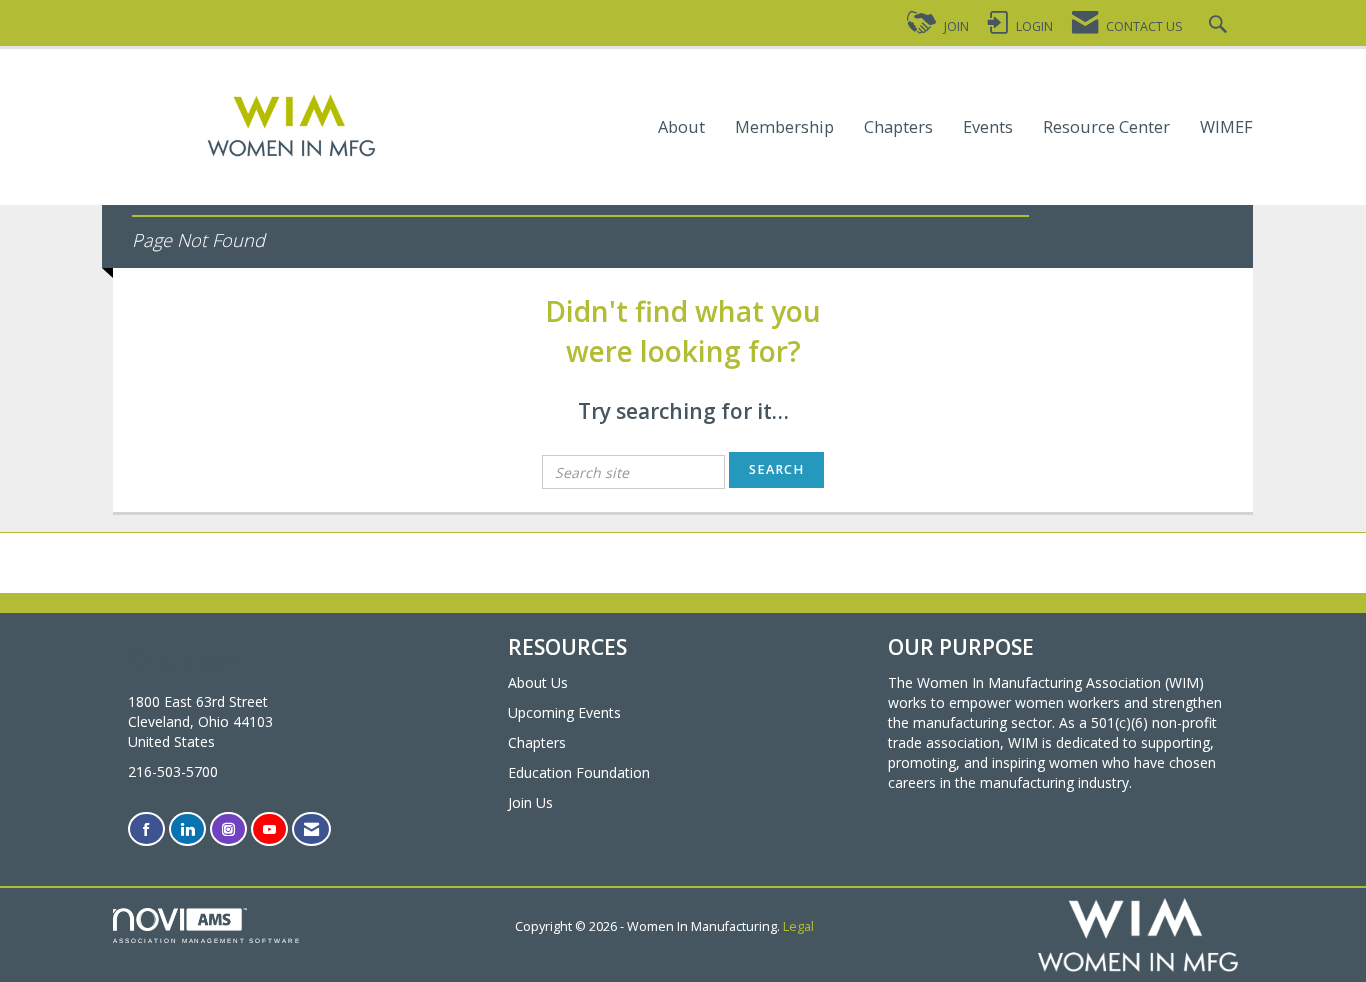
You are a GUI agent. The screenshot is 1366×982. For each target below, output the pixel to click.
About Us (538, 682)
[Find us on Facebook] (146, 829)
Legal (798, 926)
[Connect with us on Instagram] (228, 829)
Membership (784, 127)
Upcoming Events (564, 712)
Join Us (530, 802)
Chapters (898, 127)
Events (988, 127)
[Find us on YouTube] (269, 829)
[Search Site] (1220, 26)
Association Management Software (207, 940)
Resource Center (1106, 127)
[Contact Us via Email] (311, 829)
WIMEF (1226, 127)
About (681, 127)
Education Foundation (579, 772)
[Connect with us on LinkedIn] (187, 829)
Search (776, 469)
